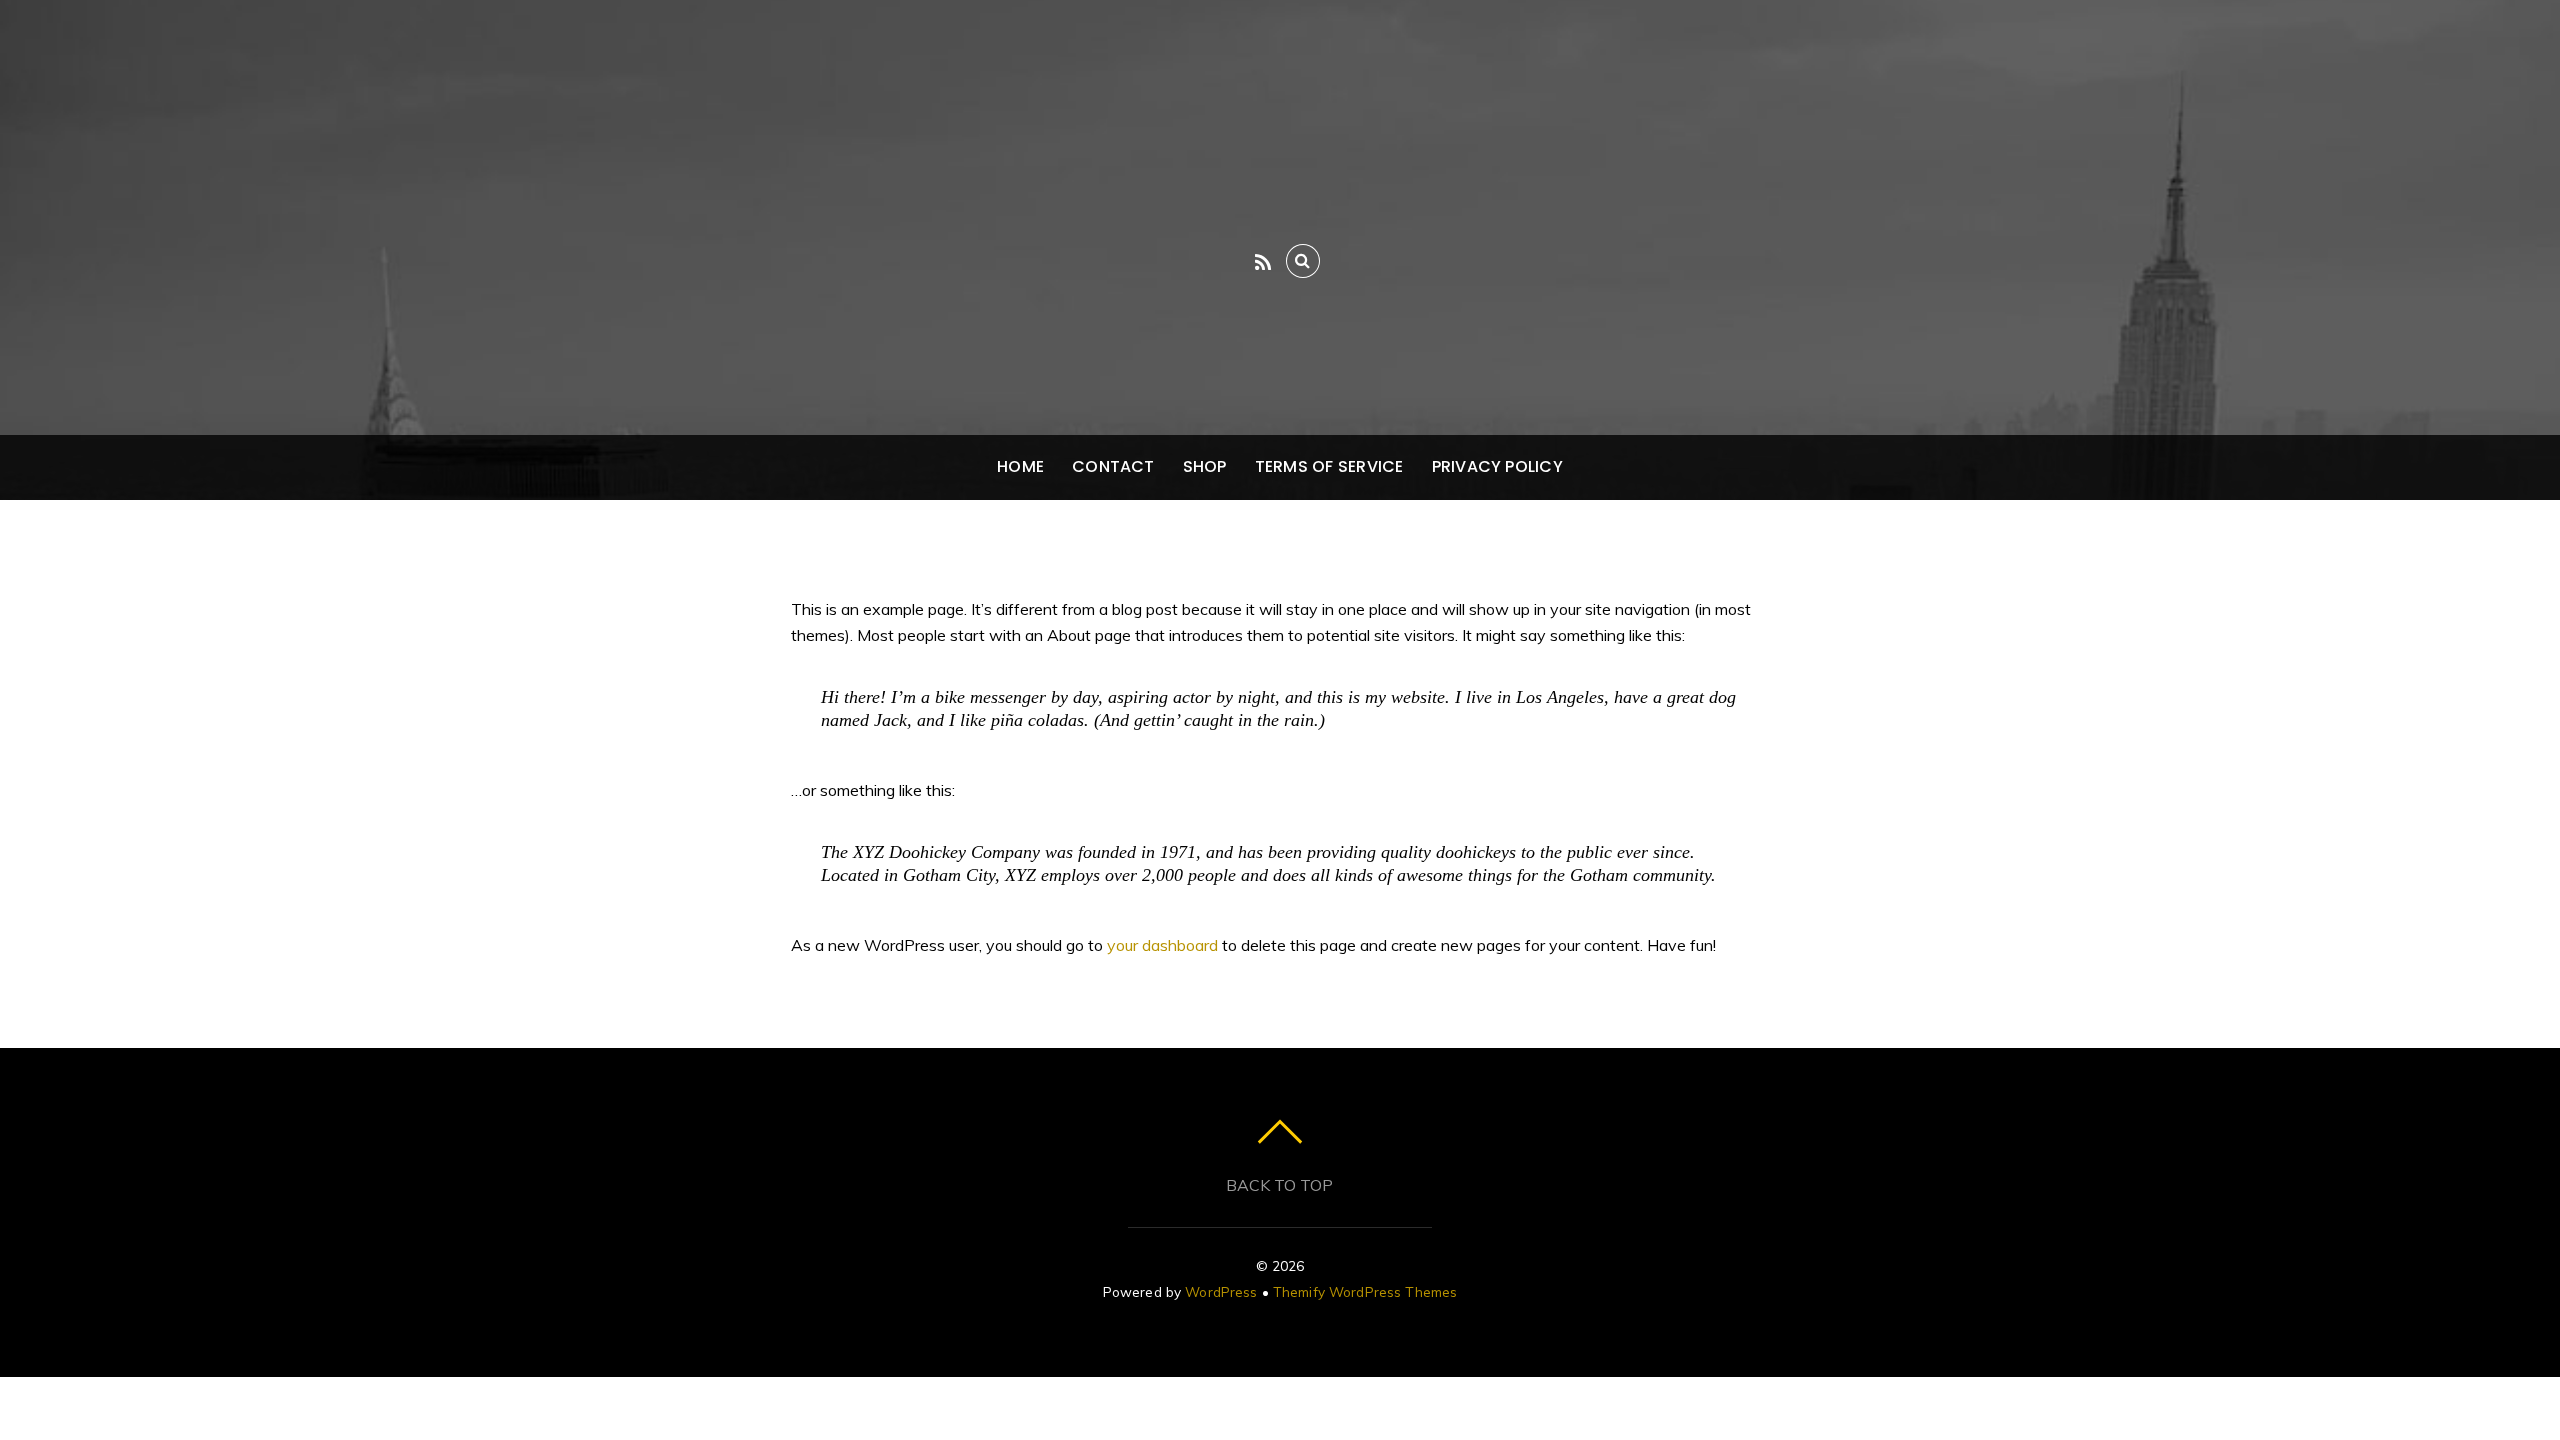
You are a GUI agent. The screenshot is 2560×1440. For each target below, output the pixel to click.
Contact (1113, 466)
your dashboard (1162, 945)
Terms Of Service (1329, 466)
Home (1020, 466)
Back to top (1279, 1185)
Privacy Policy (1497, 466)
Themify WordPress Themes (1365, 1291)
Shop (1205, 466)
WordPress (1221, 1291)
